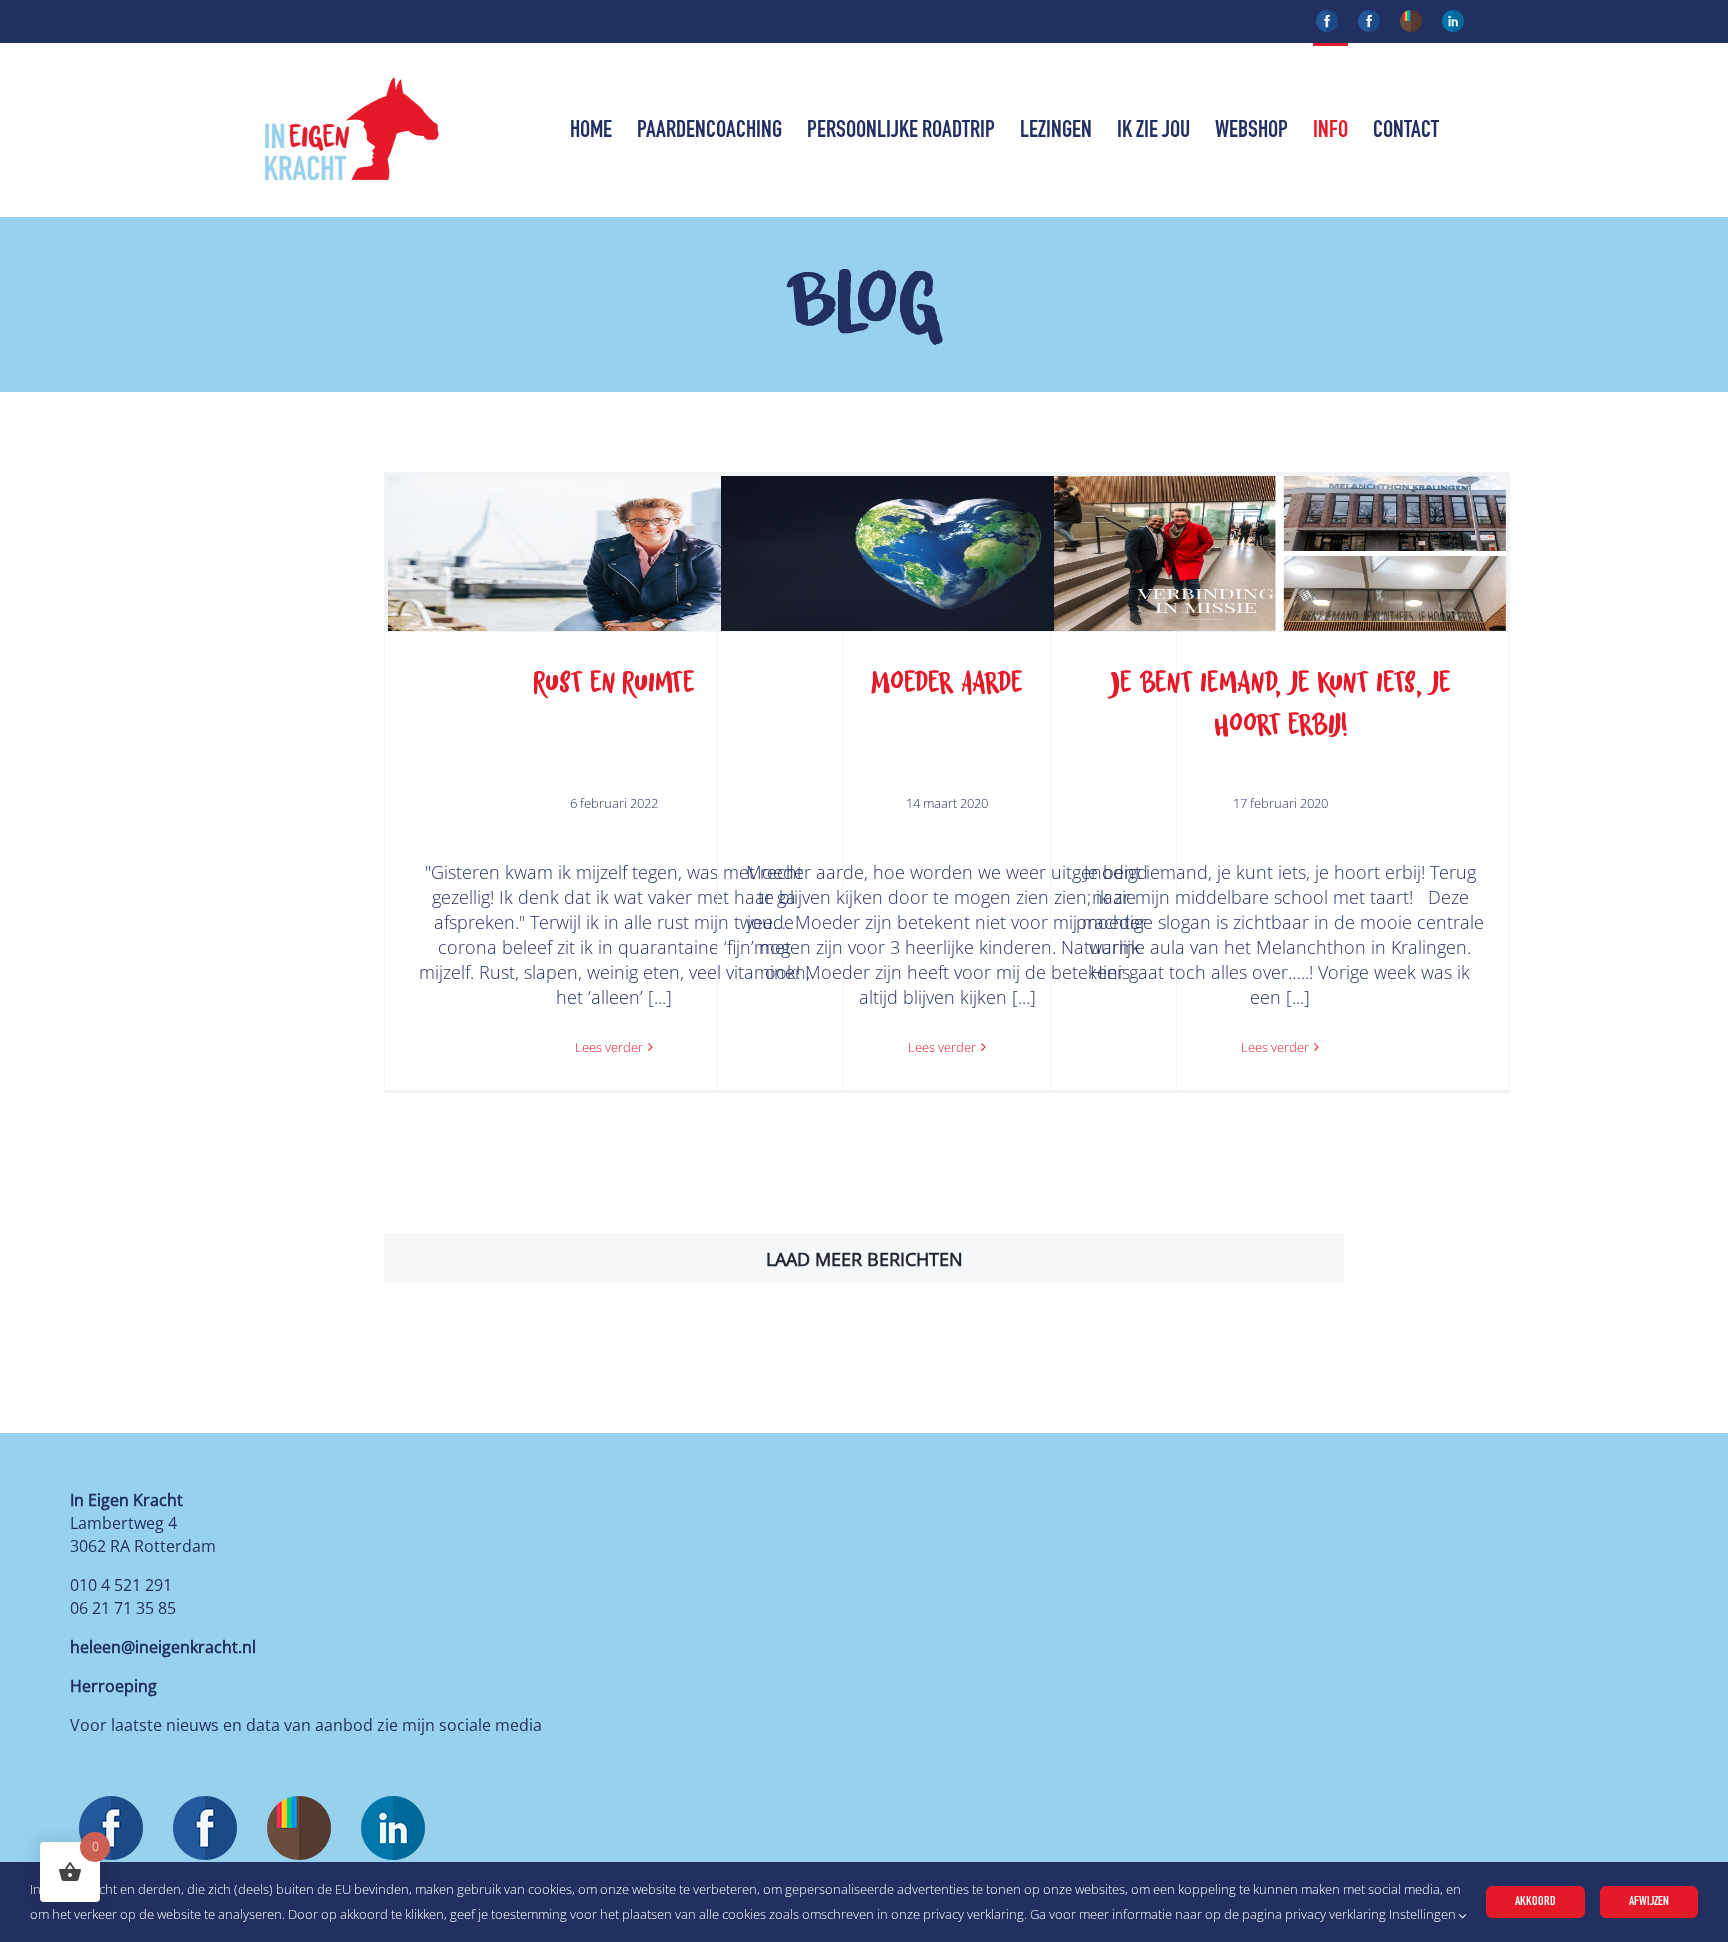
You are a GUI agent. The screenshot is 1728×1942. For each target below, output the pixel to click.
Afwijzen (1649, 1901)
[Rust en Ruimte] (614, 553)
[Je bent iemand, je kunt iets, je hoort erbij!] (1280, 553)
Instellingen (1424, 1914)
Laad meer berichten (864, 1259)
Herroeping (113, 1686)
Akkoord (1535, 1901)
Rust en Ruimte (614, 682)
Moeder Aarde (947, 682)
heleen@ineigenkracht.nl (163, 1647)
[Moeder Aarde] (947, 553)
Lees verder (609, 1047)
